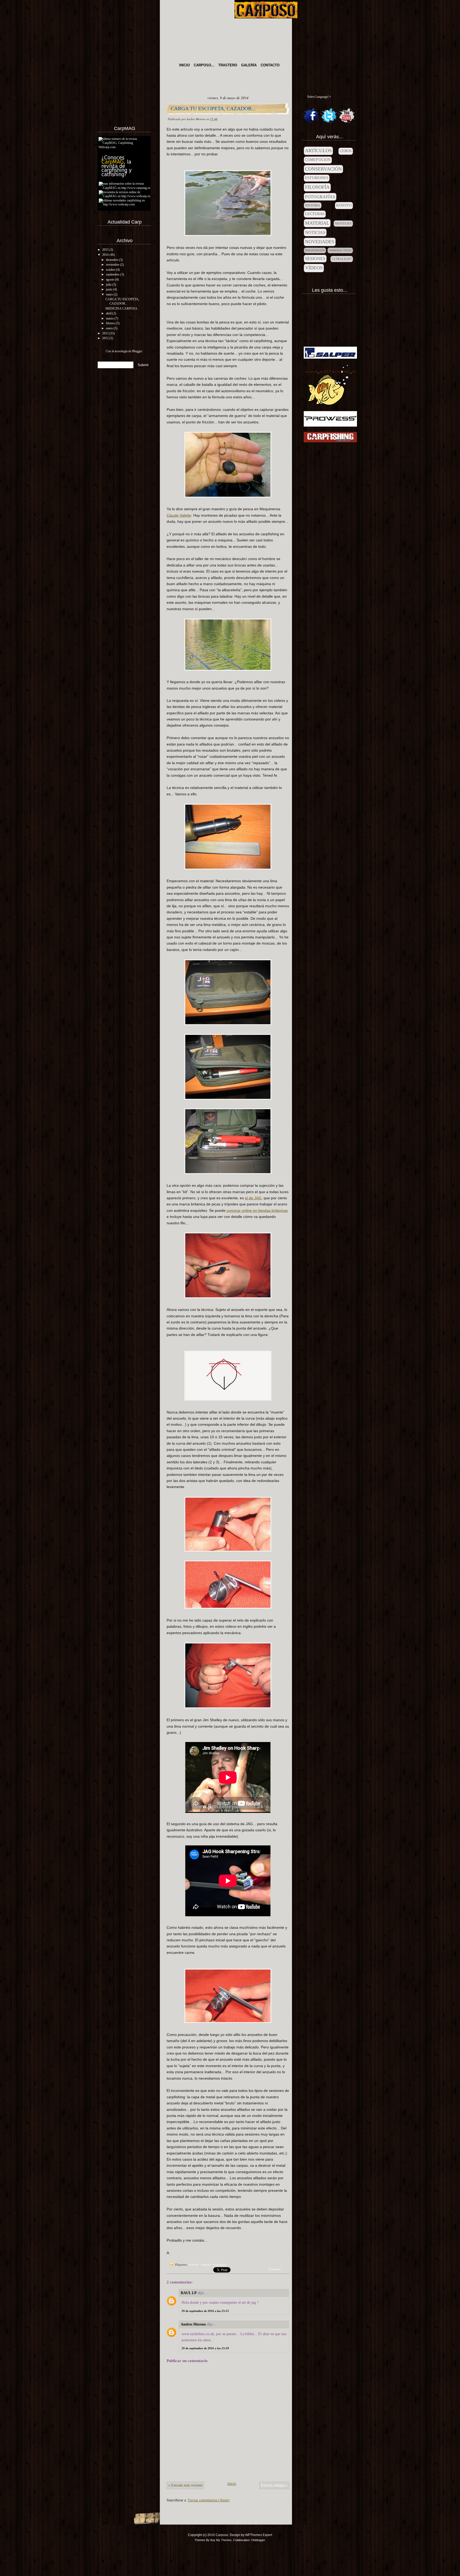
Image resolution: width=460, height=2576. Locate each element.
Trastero (228, 65)
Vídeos (314, 268)
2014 (105, 255)
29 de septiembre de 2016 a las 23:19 (205, 2348)
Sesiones (315, 259)
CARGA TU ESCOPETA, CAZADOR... (122, 301)
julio (109, 285)
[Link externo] (124, 147)
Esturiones (317, 178)
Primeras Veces (340, 250)
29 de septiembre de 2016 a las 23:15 (205, 2311)
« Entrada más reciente (185, 2485)
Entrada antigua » (274, 2485)
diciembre (112, 260)
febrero (110, 323)
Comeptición (318, 160)
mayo (109, 294)
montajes (343, 224)
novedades (219, 2264)
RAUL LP (189, 2293)
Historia (313, 205)
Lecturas (315, 214)
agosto (110, 280)
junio (109, 289)
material (206, 2264)
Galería (249, 65)
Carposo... (204, 65)
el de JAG (253, 1198)
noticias (315, 232)
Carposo (222, 2535)
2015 (105, 250)
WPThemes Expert (259, 2535)
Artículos (194, 2264)
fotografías (320, 197)
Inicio (184, 65)
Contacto (270, 65)
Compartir (275, 2269)
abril (109, 313)
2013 (105, 333)
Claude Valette (179, 515)
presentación (315, 250)
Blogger (137, 351)
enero (109, 328)
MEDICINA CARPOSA (121, 309)
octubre (111, 270)
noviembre (113, 265)
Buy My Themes (221, 2540)
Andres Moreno (193, 2324)
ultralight (342, 259)
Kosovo (344, 205)
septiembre (113, 274)
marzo (110, 318)
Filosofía (317, 187)
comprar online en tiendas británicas (257, 1210)
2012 (105, 338)
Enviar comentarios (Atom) (209, 2500)
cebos (346, 151)
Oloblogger (258, 2540)
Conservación (323, 169)
